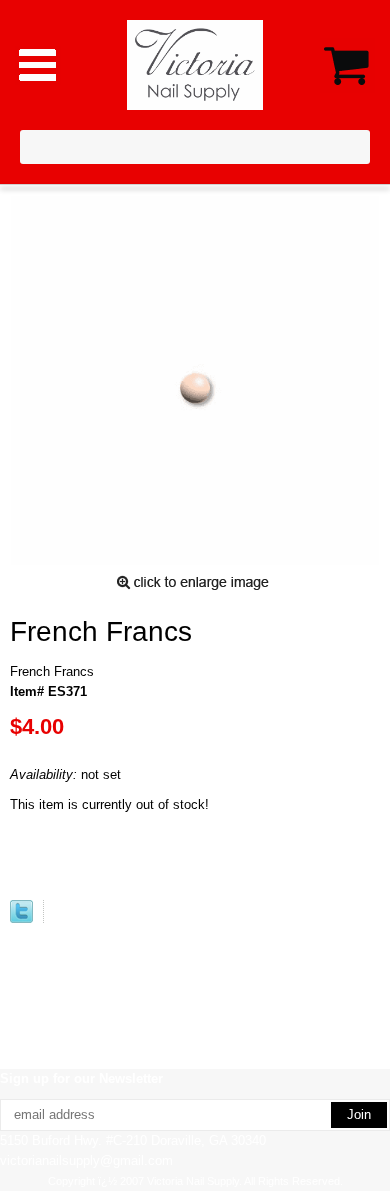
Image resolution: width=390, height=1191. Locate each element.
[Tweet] (21, 918)
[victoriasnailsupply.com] (195, 63)
